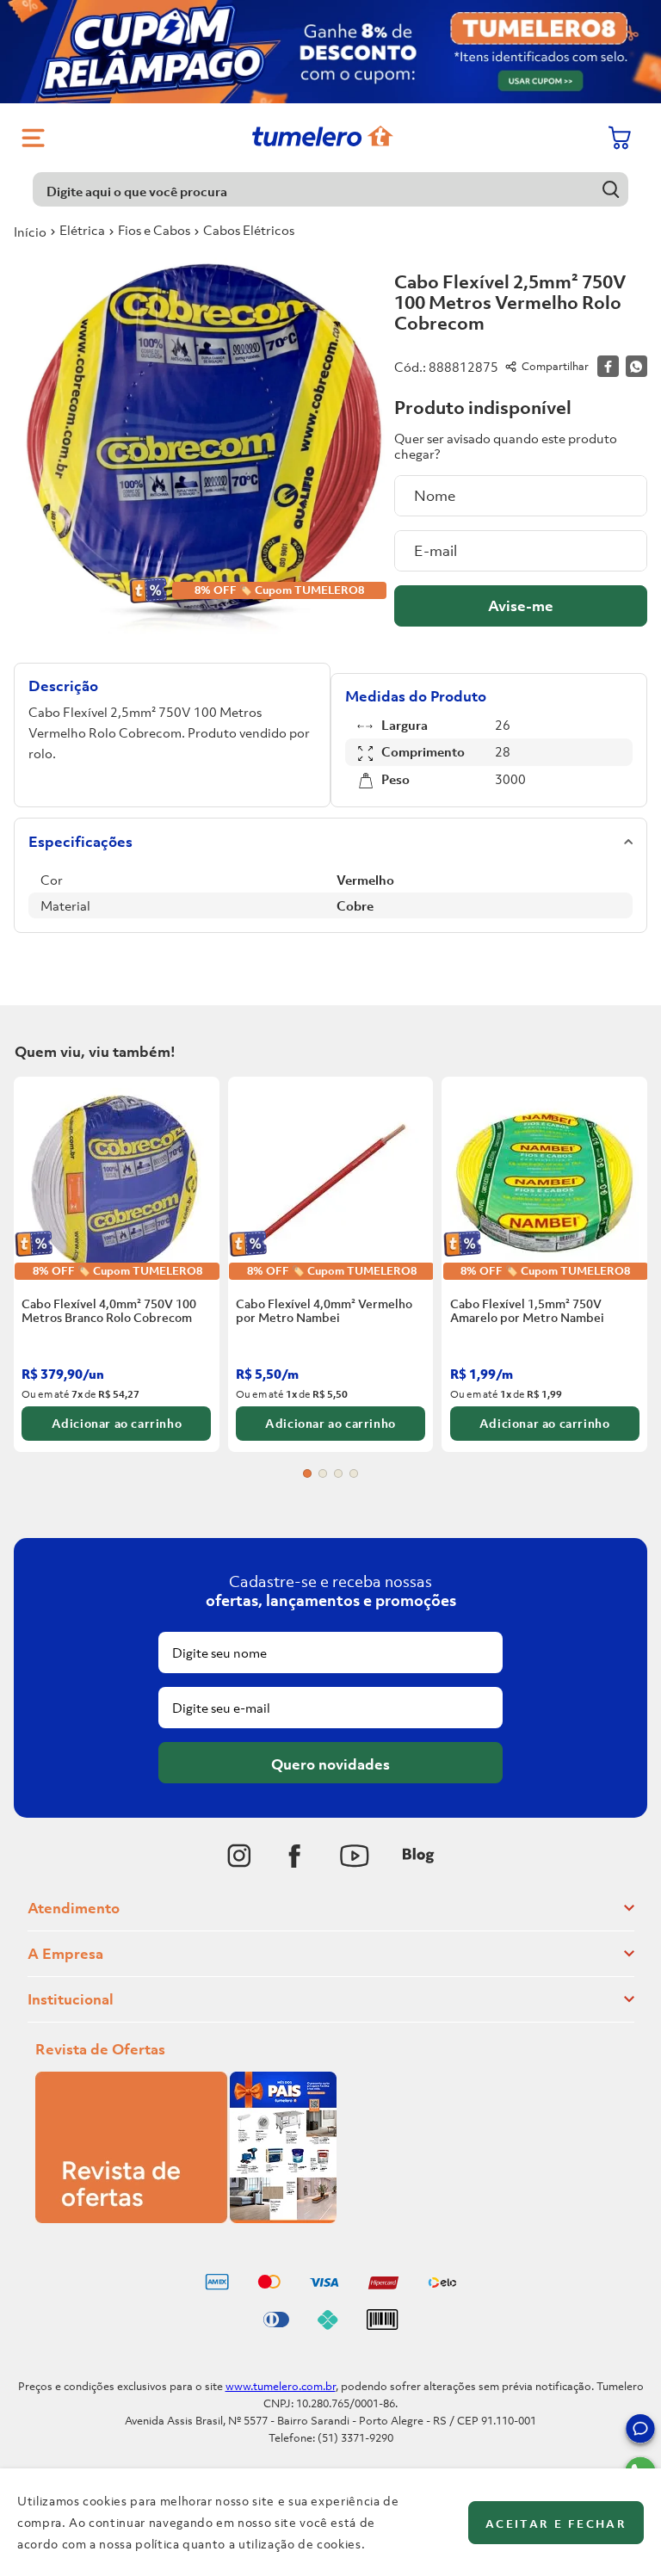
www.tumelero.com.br (281, 2386)
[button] (640, 2431)
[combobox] (330, 189)
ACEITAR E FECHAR (556, 2524)
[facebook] (608, 366)
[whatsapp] (636, 366)
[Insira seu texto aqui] (239, 1856)
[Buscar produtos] (612, 189)
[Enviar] (521, 606)
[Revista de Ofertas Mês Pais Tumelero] (186, 2218)
